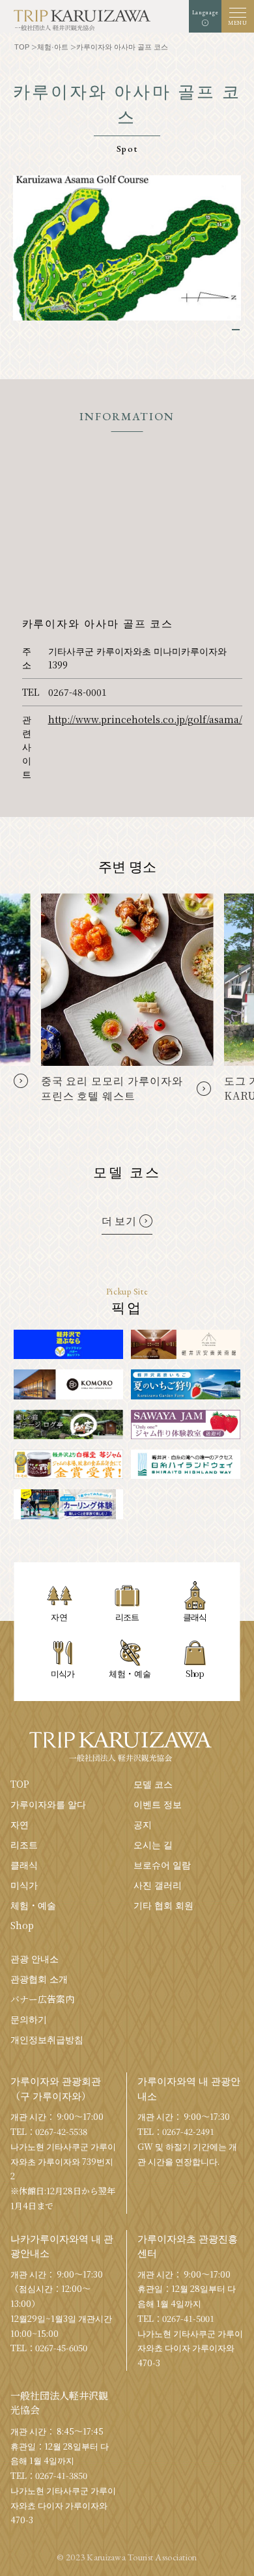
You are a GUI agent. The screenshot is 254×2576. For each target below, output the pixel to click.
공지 (143, 1824)
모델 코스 (153, 1784)
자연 (20, 1824)
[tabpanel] (127, 248)
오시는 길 (153, 1844)
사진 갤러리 (158, 1885)
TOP (20, 1784)
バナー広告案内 (42, 1999)
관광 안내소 (35, 1958)
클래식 (24, 1865)
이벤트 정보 (158, 1804)
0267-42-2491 (188, 2131)
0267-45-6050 (61, 2348)
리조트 (24, 1844)
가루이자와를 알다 (48, 1804)
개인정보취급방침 (47, 2039)
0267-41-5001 (188, 2318)
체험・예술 (33, 1905)
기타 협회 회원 (163, 1905)
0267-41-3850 (61, 2475)
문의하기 (29, 2019)
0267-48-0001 (78, 692)
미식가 (24, 1885)
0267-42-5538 (61, 2131)
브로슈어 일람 (162, 1865)
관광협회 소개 (39, 1979)
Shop (22, 1925)
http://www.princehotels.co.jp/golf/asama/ (145, 719)
